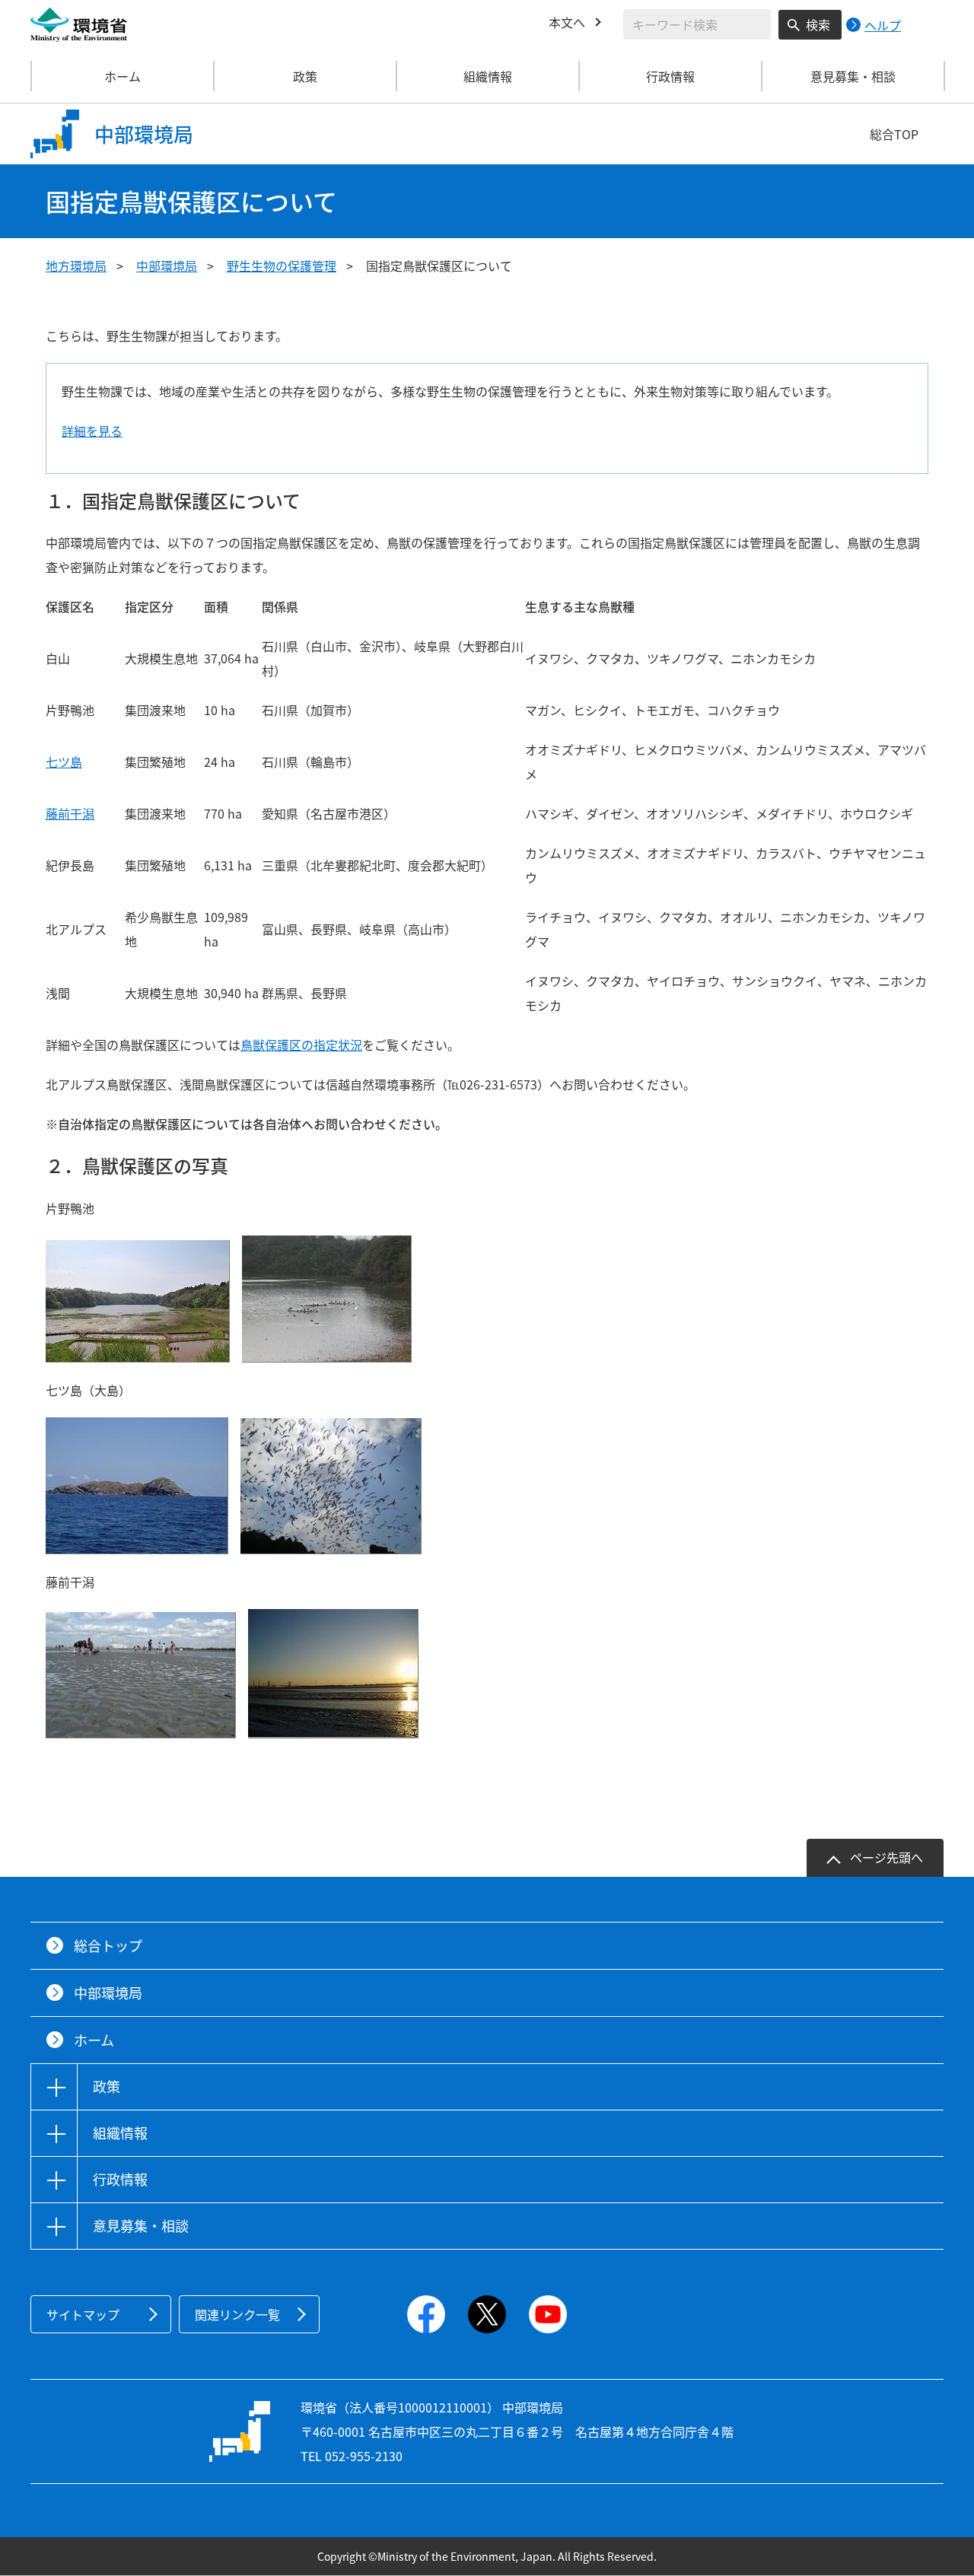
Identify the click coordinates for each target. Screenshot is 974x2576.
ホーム (123, 76)
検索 (818, 24)
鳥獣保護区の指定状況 (301, 1045)
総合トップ (108, 1946)
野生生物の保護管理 (282, 266)
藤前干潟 (70, 813)
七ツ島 (64, 762)
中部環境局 (167, 266)
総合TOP (894, 134)
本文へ (567, 22)
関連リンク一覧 (237, 2314)
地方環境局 (76, 266)
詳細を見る (92, 431)
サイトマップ (83, 2314)
